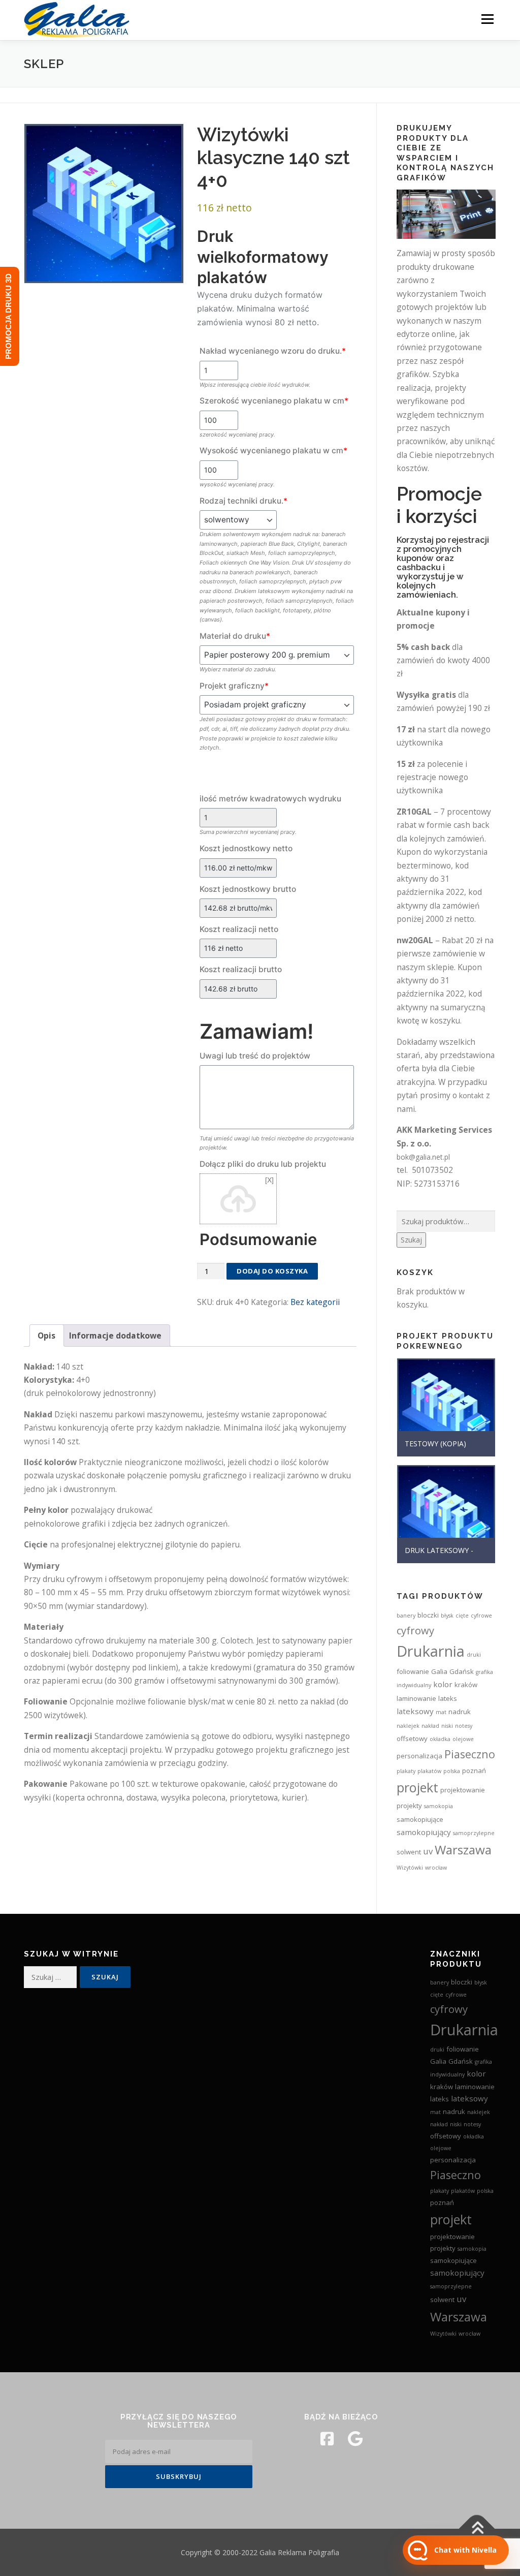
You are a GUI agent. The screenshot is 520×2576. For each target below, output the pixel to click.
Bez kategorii (315, 1302)
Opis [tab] (46, 1336)
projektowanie (463, 1790)
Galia (439, 1671)
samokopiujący (424, 1832)
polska (452, 1771)
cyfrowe (481, 1616)
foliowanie (413, 1671)
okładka (440, 1739)
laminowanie (416, 1698)
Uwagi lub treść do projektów (255, 1056)
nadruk (460, 1712)
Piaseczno (470, 1754)
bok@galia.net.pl (423, 1157)
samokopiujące (420, 1819)
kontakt (472, 1095)
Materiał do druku (235, 636)
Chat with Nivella (465, 2550)
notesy (464, 1726)
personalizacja (419, 1756)
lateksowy (415, 1711)
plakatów (429, 1771)
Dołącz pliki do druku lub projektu (263, 1164)
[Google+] (355, 2439)
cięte (462, 1616)
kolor (443, 1684)
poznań (474, 1771)
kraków (466, 1685)
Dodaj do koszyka (272, 1271)
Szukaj (411, 1240)
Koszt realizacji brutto (241, 969)
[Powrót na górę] (477, 2528)
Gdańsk (462, 1671)
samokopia (438, 1806)
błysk (447, 1616)
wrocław (436, 1868)
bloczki (428, 1615)
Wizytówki (410, 1868)
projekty (409, 1806)
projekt (417, 1787)
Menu (487, 19)
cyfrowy (415, 1630)
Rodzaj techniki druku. (243, 501)
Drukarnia (431, 1651)
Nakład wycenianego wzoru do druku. (273, 351)
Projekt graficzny (234, 686)
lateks (448, 1698)
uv (428, 1851)
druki (474, 1655)
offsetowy (412, 1739)
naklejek (408, 1726)
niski (447, 1726)
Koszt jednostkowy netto (246, 848)
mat (441, 1712)
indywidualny (414, 1685)
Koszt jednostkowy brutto (248, 889)
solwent (409, 1852)
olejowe (463, 1739)
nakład (430, 1726)
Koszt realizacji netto (239, 929)
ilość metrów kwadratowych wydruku (270, 799)
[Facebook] (327, 2439)
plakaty (406, 1771)
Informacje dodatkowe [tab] (115, 1336)
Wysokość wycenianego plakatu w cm (273, 451)
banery (406, 1616)
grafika (484, 1672)
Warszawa (463, 1850)
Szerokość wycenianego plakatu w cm (274, 401)
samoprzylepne (474, 1833)
